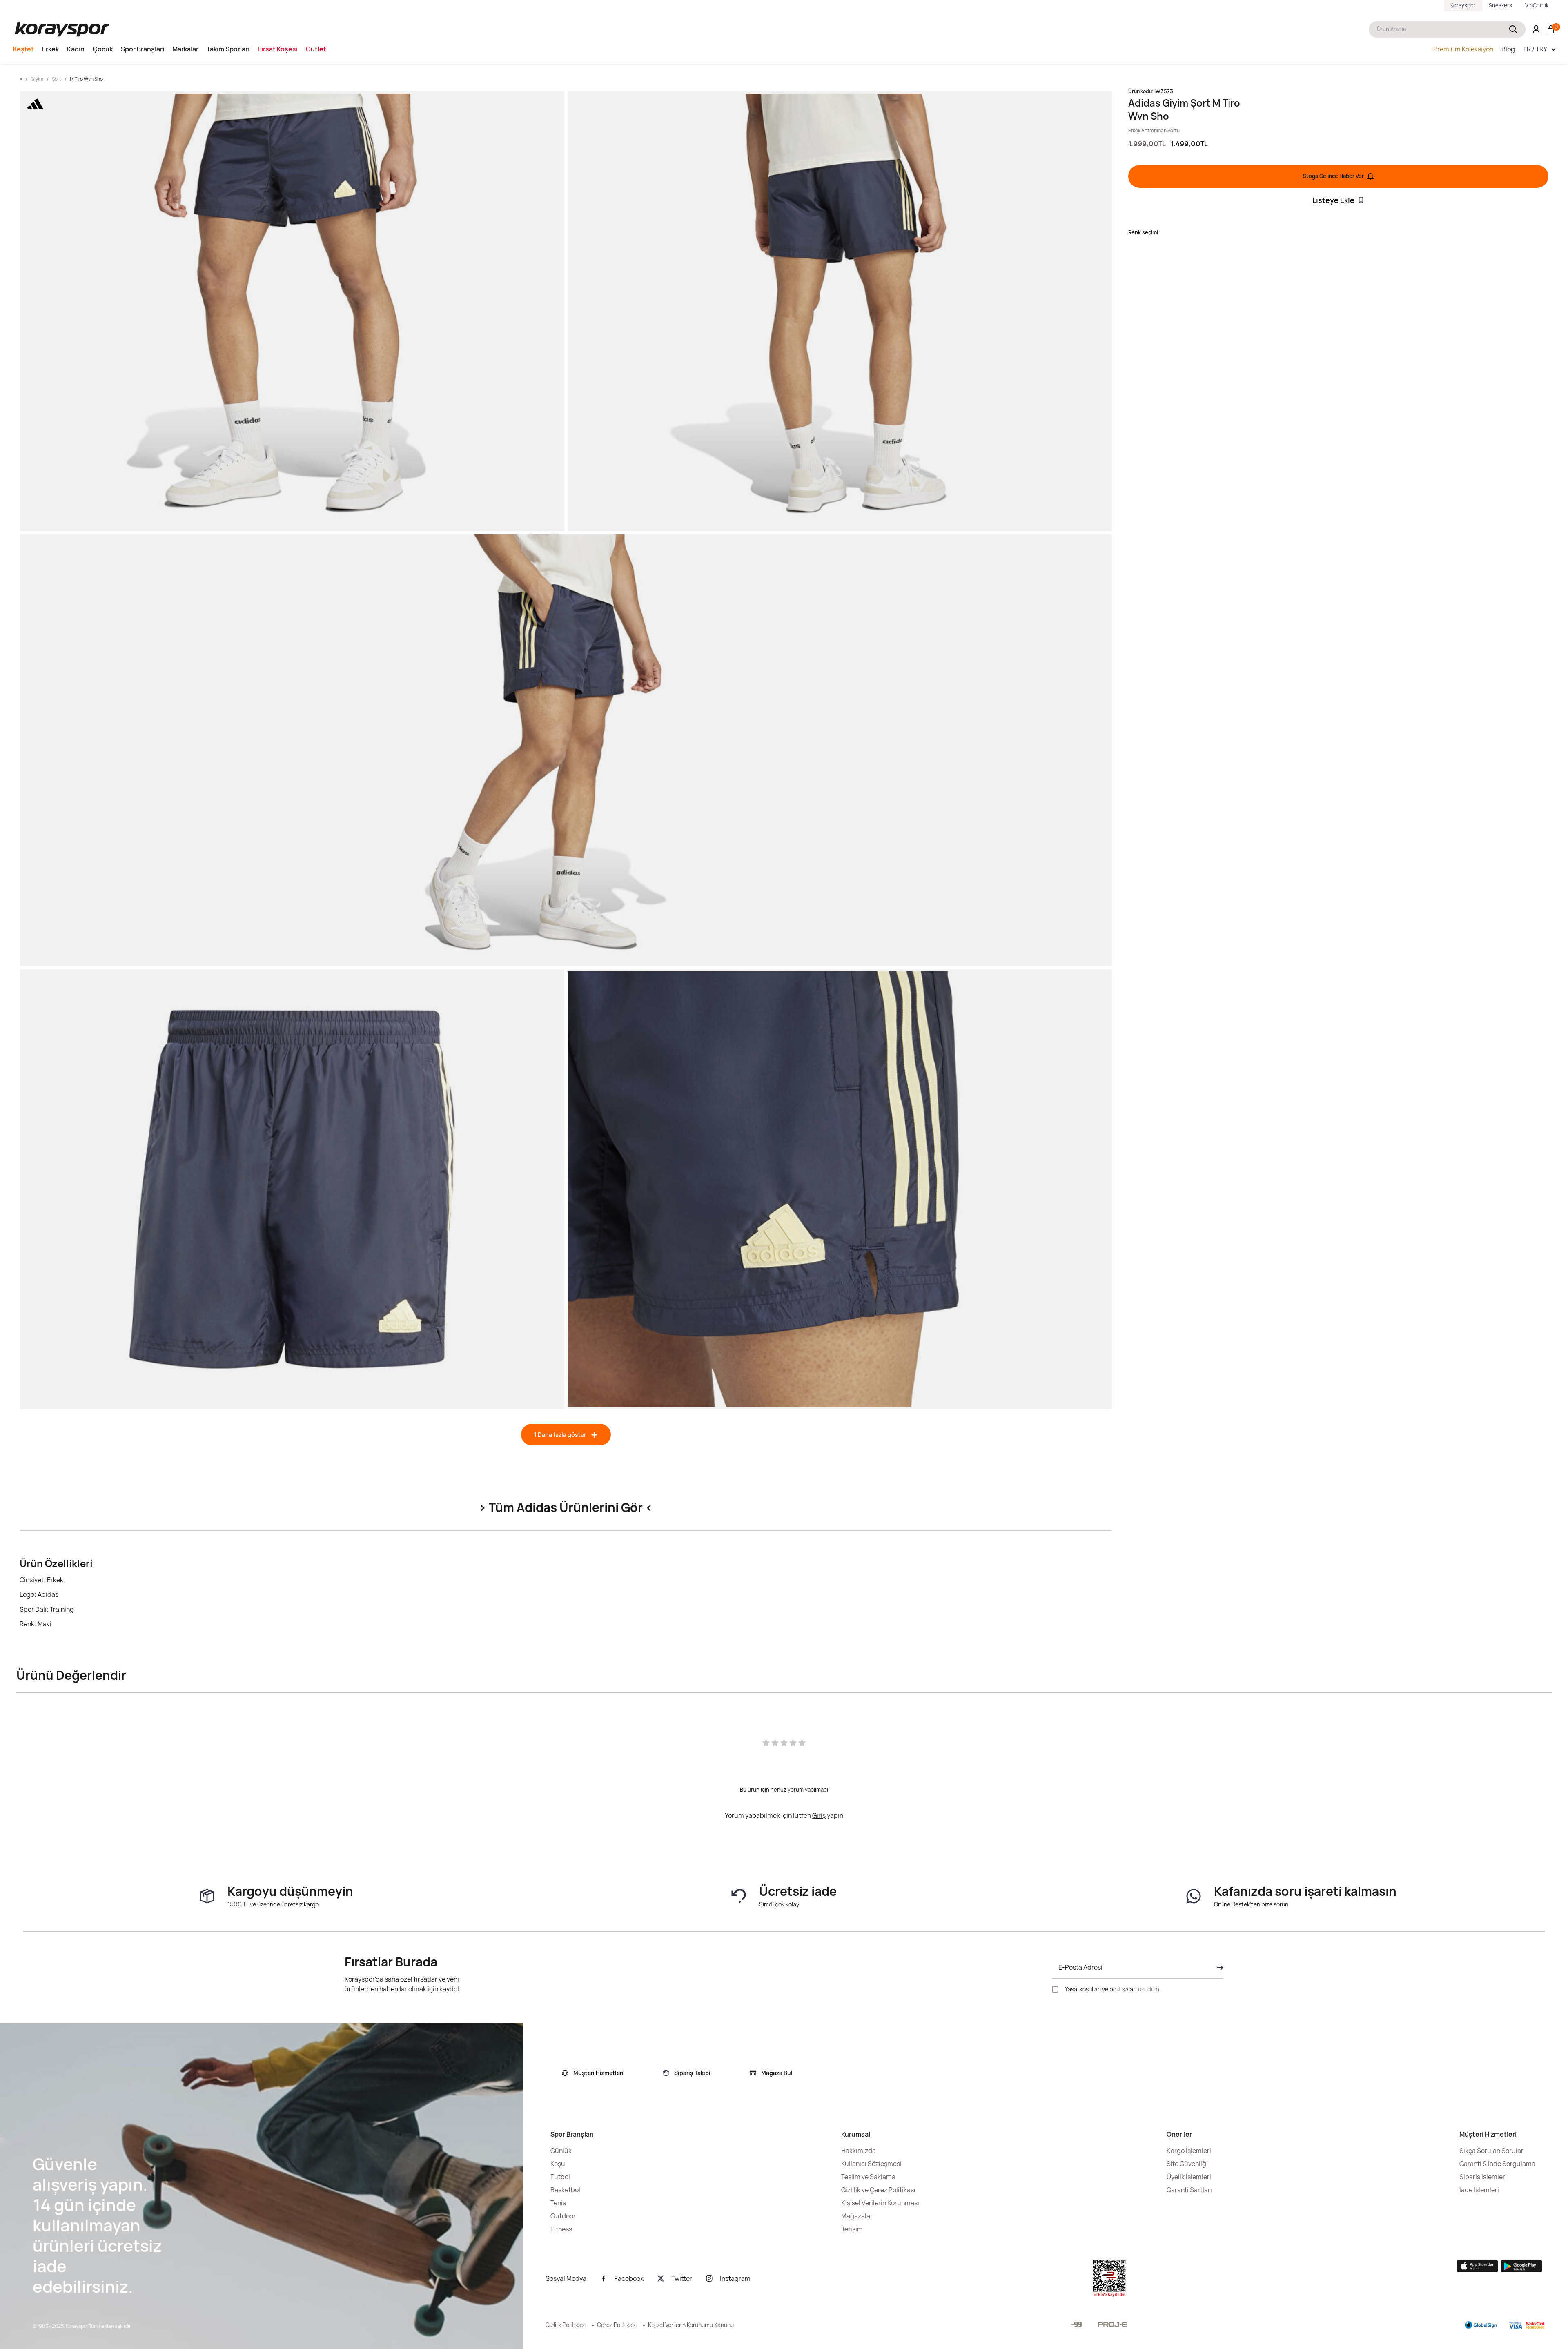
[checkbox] (1055, 1989)
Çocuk (103, 49)
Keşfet (23, 49)
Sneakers (1500, 5)
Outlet (316, 49)
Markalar (185, 49)
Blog (1508, 49)
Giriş (819, 1815)
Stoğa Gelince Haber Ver (1333, 176)
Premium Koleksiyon (1463, 49)
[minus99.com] (1077, 2324)
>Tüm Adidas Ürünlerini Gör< (566, 1507)
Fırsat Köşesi (278, 49)
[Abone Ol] (1218, 1968)
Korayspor (1463, 5)
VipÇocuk (1537, 5)
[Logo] (62, 29)
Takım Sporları (228, 49)
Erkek (50, 49)
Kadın (76, 49)
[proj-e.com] (1112, 2325)
